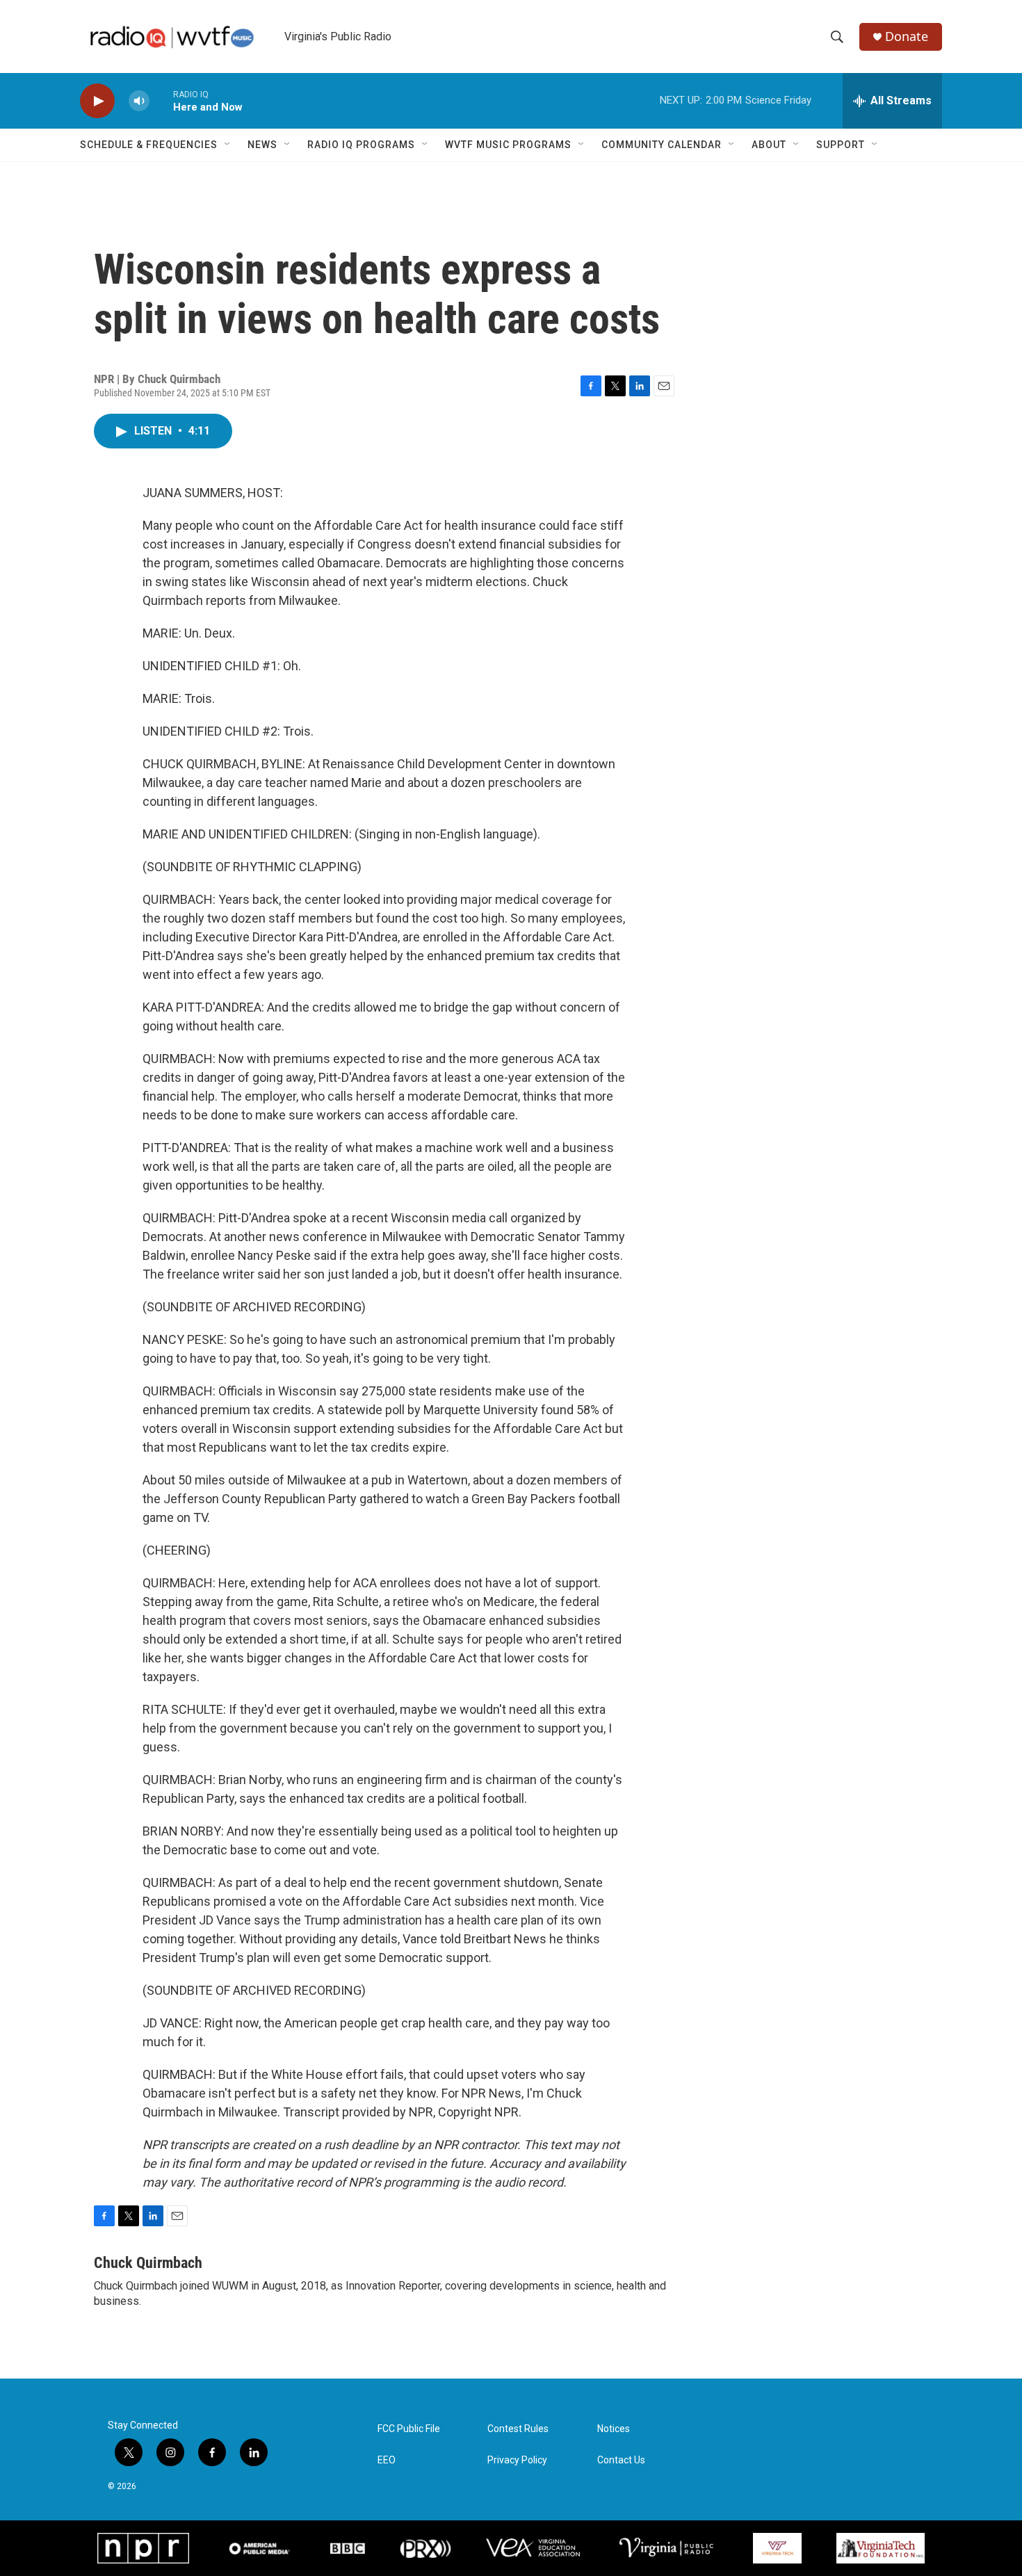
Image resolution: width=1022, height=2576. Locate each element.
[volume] (139, 101)
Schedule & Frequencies (149, 145)
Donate (907, 37)
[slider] (161, 100)
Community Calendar (662, 145)
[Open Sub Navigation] (228, 145)
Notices (614, 2429)
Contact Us (621, 2460)
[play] (97, 101)
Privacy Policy (517, 2460)
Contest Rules (518, 2429)
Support (841, 145)
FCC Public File (409, 2429)
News (262, 145)
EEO (387, 2460)
